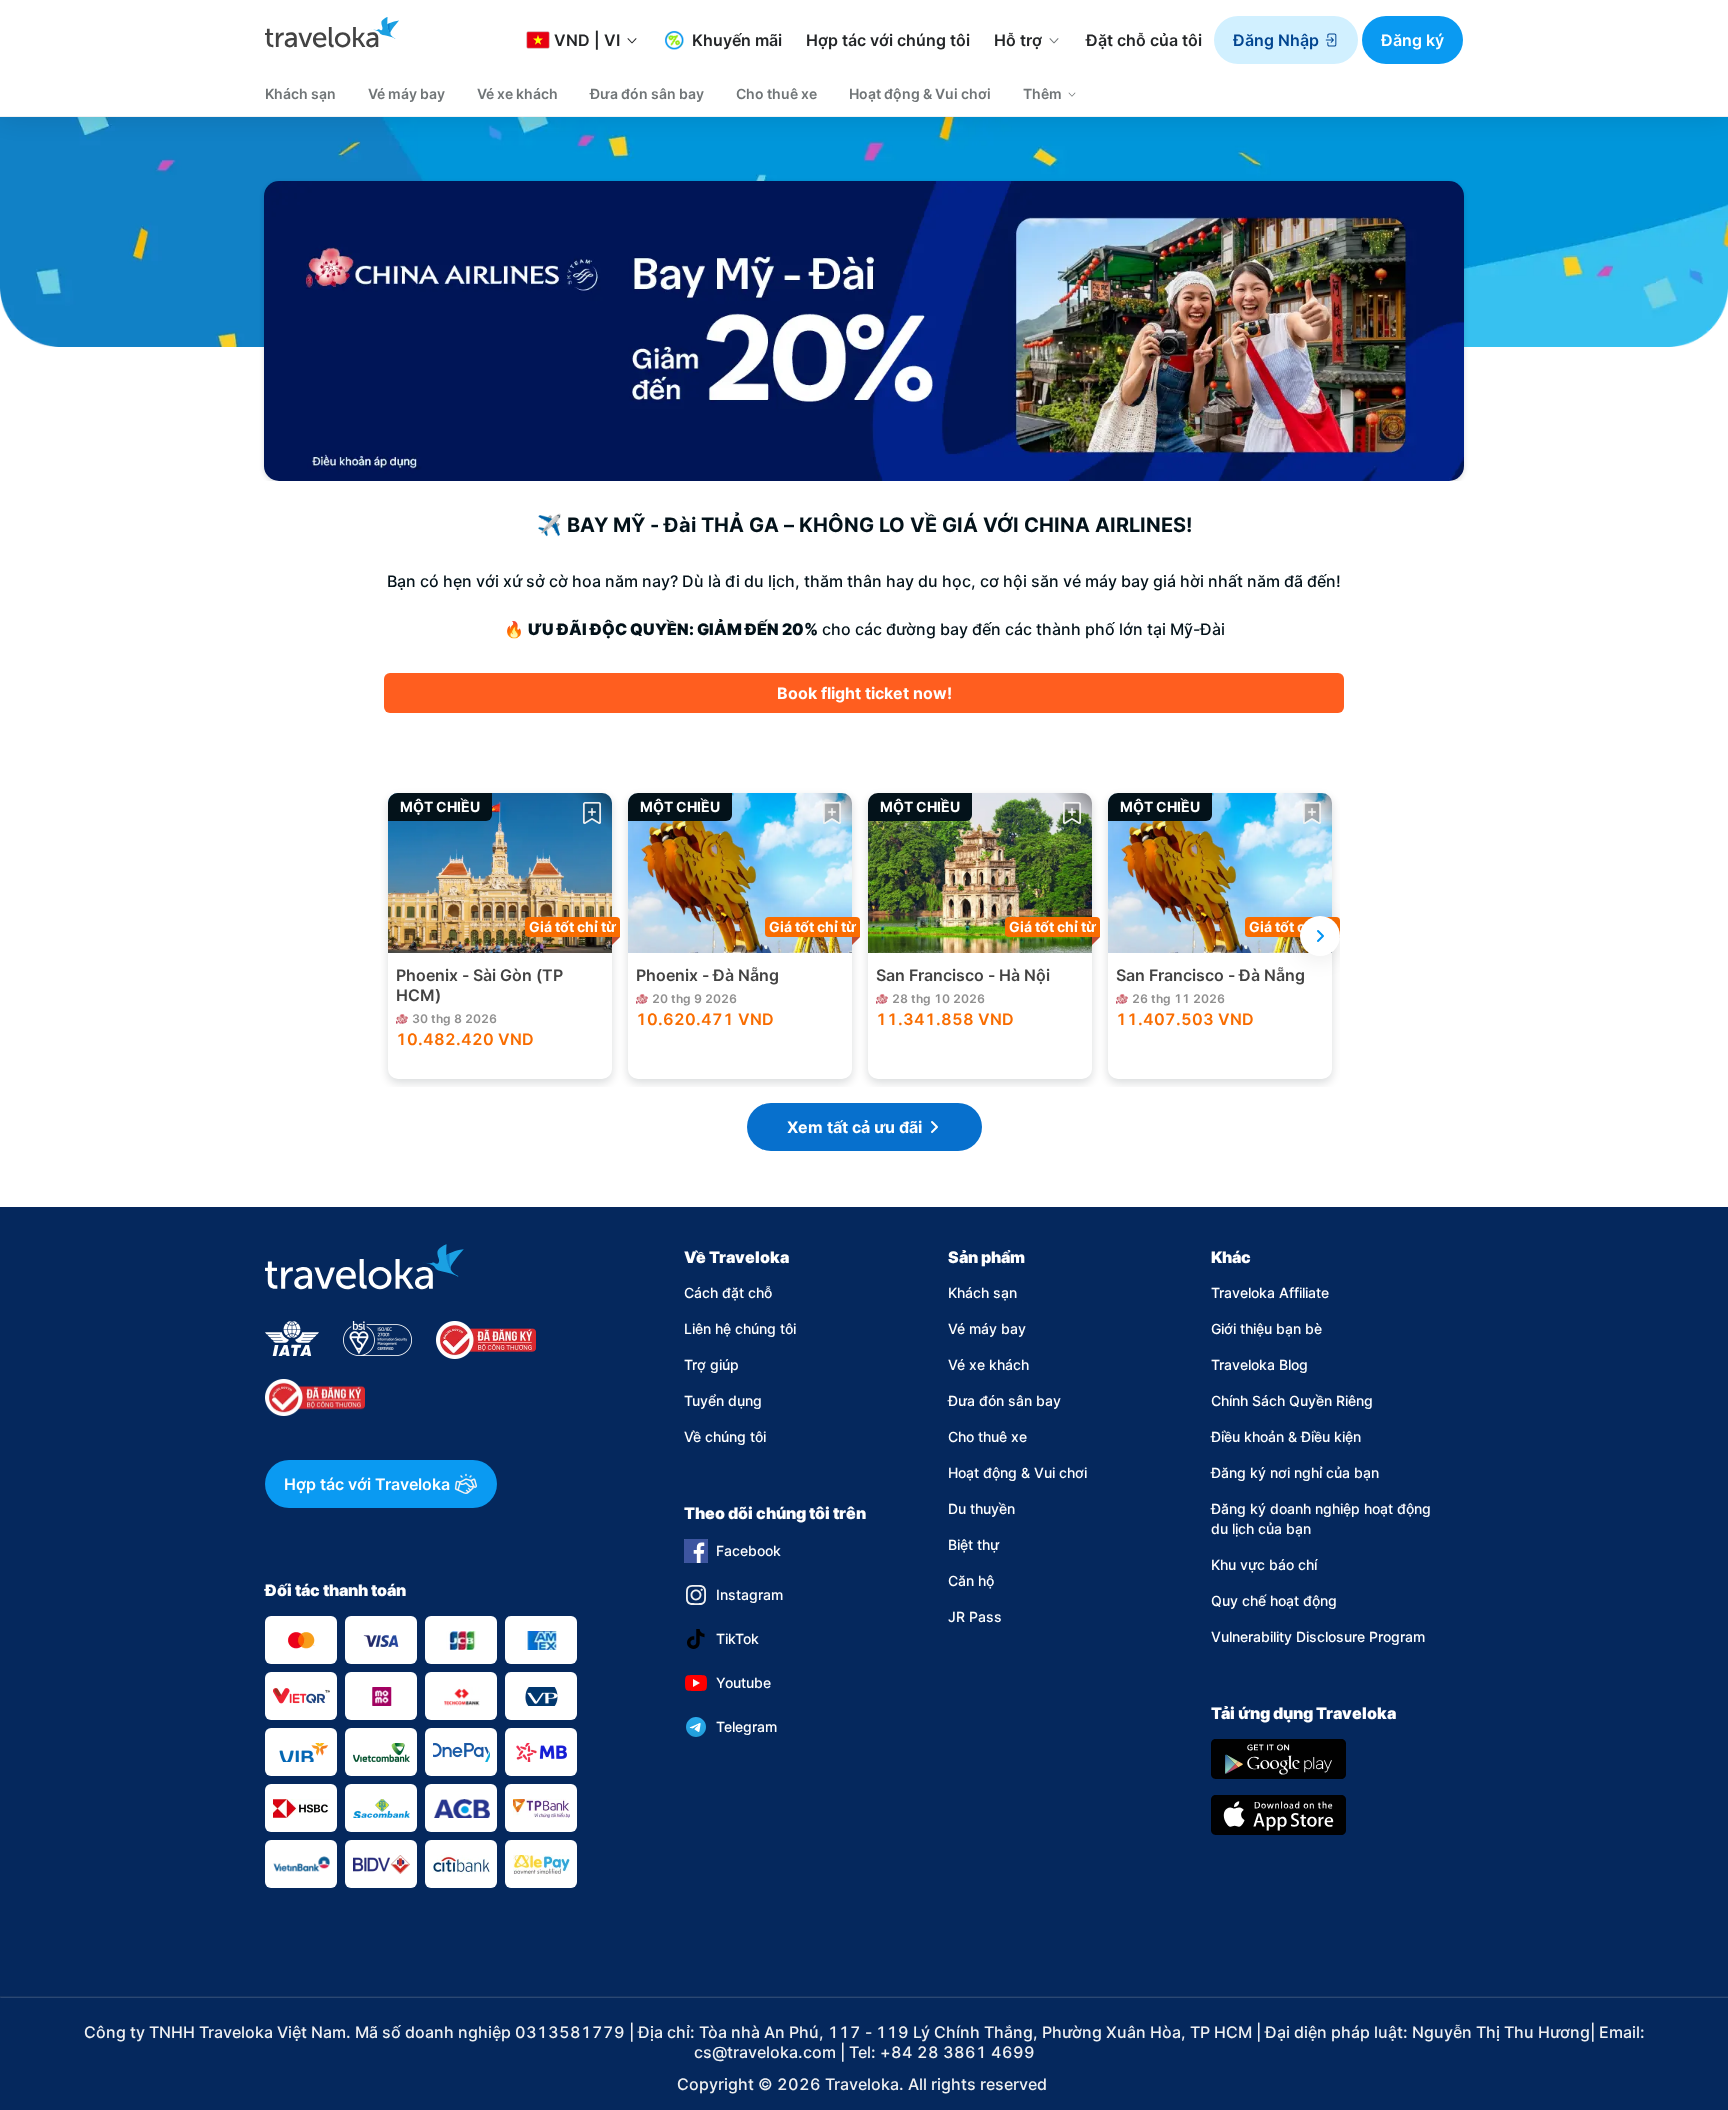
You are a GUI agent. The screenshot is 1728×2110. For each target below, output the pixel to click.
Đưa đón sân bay (1004, 1400)
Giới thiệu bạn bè (1266, 1328)
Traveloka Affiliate (1270, 1292)
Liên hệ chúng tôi (740, 1328)
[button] (1286, 40)
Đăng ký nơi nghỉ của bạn (1295, 1472)
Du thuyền (981, 1508)
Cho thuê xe (987, 1436)
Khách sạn (982, 1292)
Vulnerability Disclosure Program (1318, 1636)
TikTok (737, 1638)
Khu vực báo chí (1264, 1564)
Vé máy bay (987, 1328)
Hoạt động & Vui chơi (1017, 1472)
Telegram (746, 1726)
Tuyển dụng (723, 1400)
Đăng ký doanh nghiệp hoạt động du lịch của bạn (1321, 1518)
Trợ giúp (711, 1364)
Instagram (749, 1594)
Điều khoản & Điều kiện (1286, 1436)
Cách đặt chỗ (728, 1292)
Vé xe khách (988, 1364)
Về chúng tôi (725, 1436)
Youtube (743, 1682)
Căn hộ (971, 1580)
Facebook (748, 1550)
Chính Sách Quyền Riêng (1292, 1400)
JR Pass (975, 1616)
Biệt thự (973, 1544)
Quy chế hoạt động (1274, 1600)
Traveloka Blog (1259, 1364)
